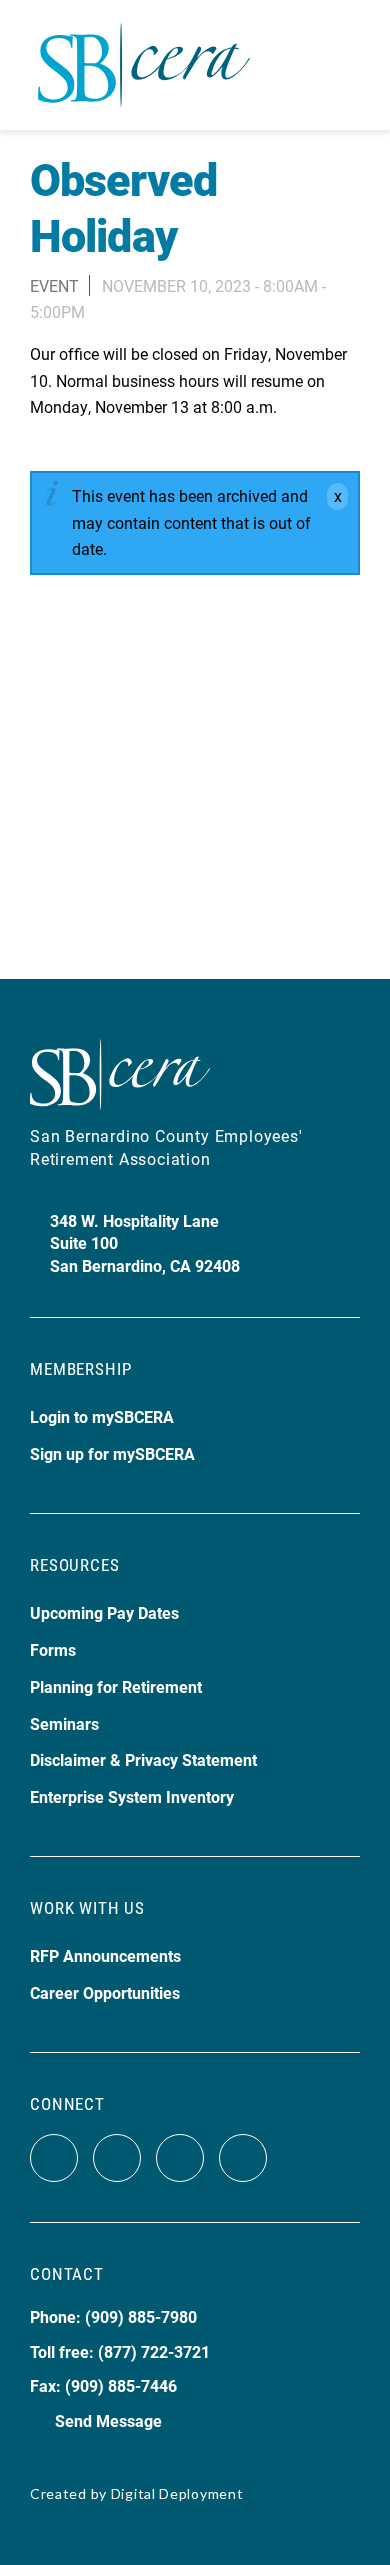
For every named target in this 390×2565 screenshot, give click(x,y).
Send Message (108, 2420)
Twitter (117, 2158)
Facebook (54, 2158)
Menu (343, 65)
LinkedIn (243, 2158)
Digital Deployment (177, 2493)
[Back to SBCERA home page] (144, 53)
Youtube (180, 2158)
